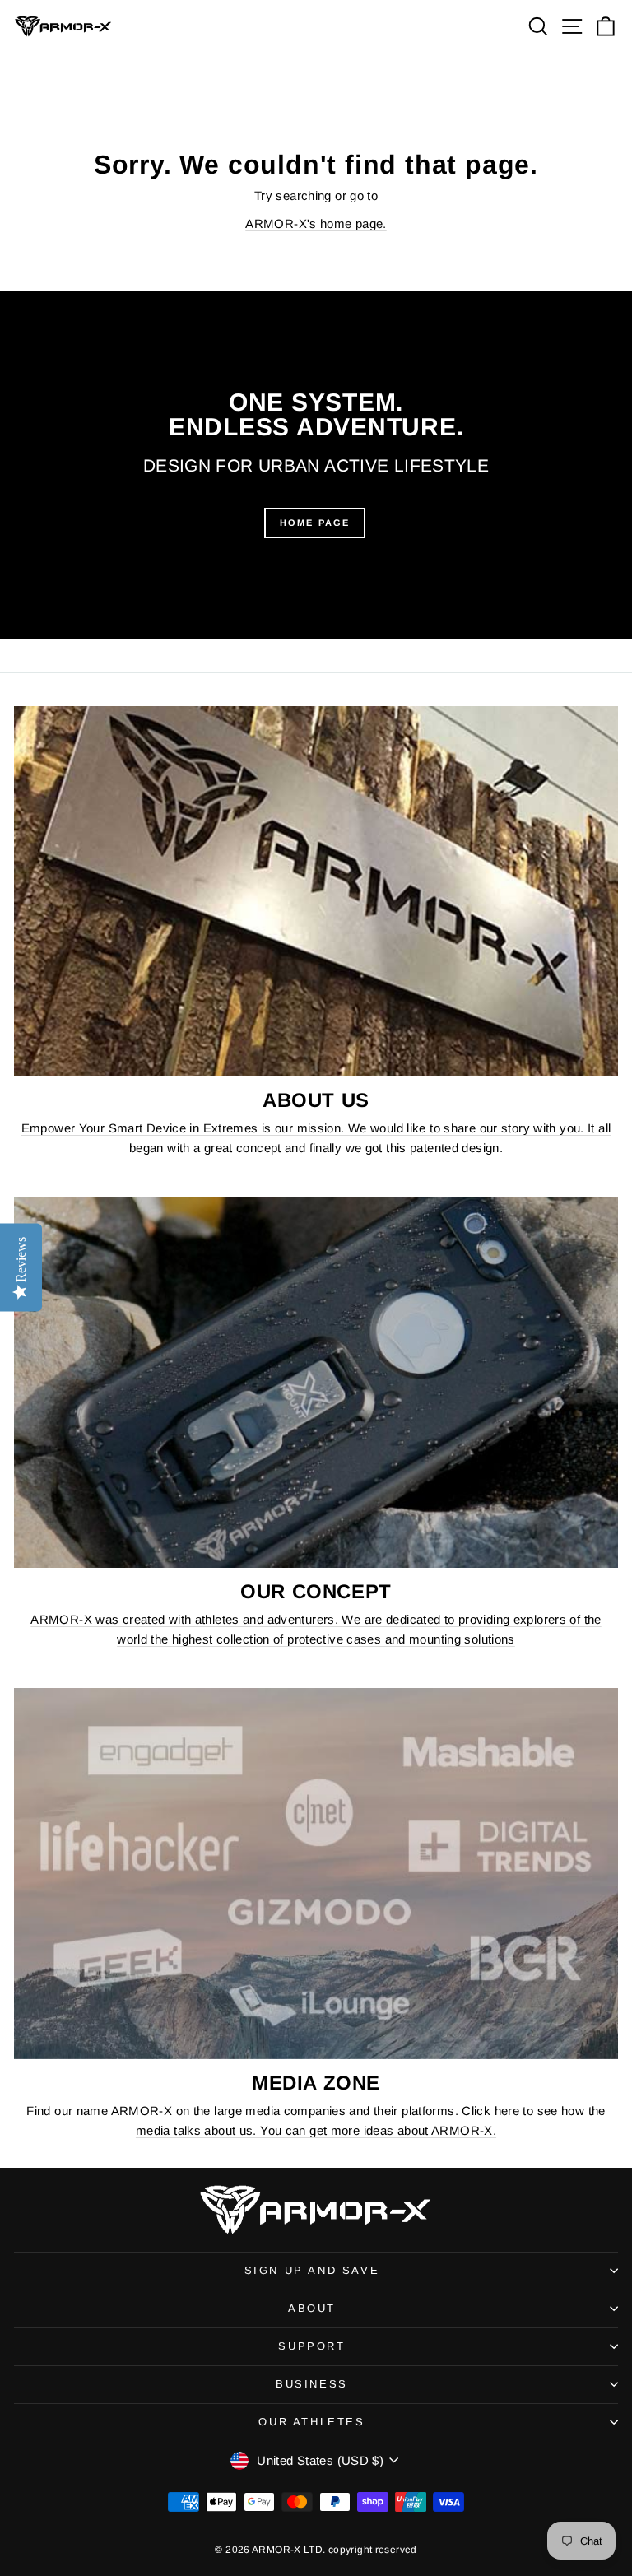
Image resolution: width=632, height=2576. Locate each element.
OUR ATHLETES (311, 2422)
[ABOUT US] (316, 892)
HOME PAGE (315, 523)
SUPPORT (311, 2346)
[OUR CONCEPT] (316, 1382)
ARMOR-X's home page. (316, 223)
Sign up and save (312, 2270)
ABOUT (312, 2308)
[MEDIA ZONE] (316, 1874)
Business (312, 2384)
